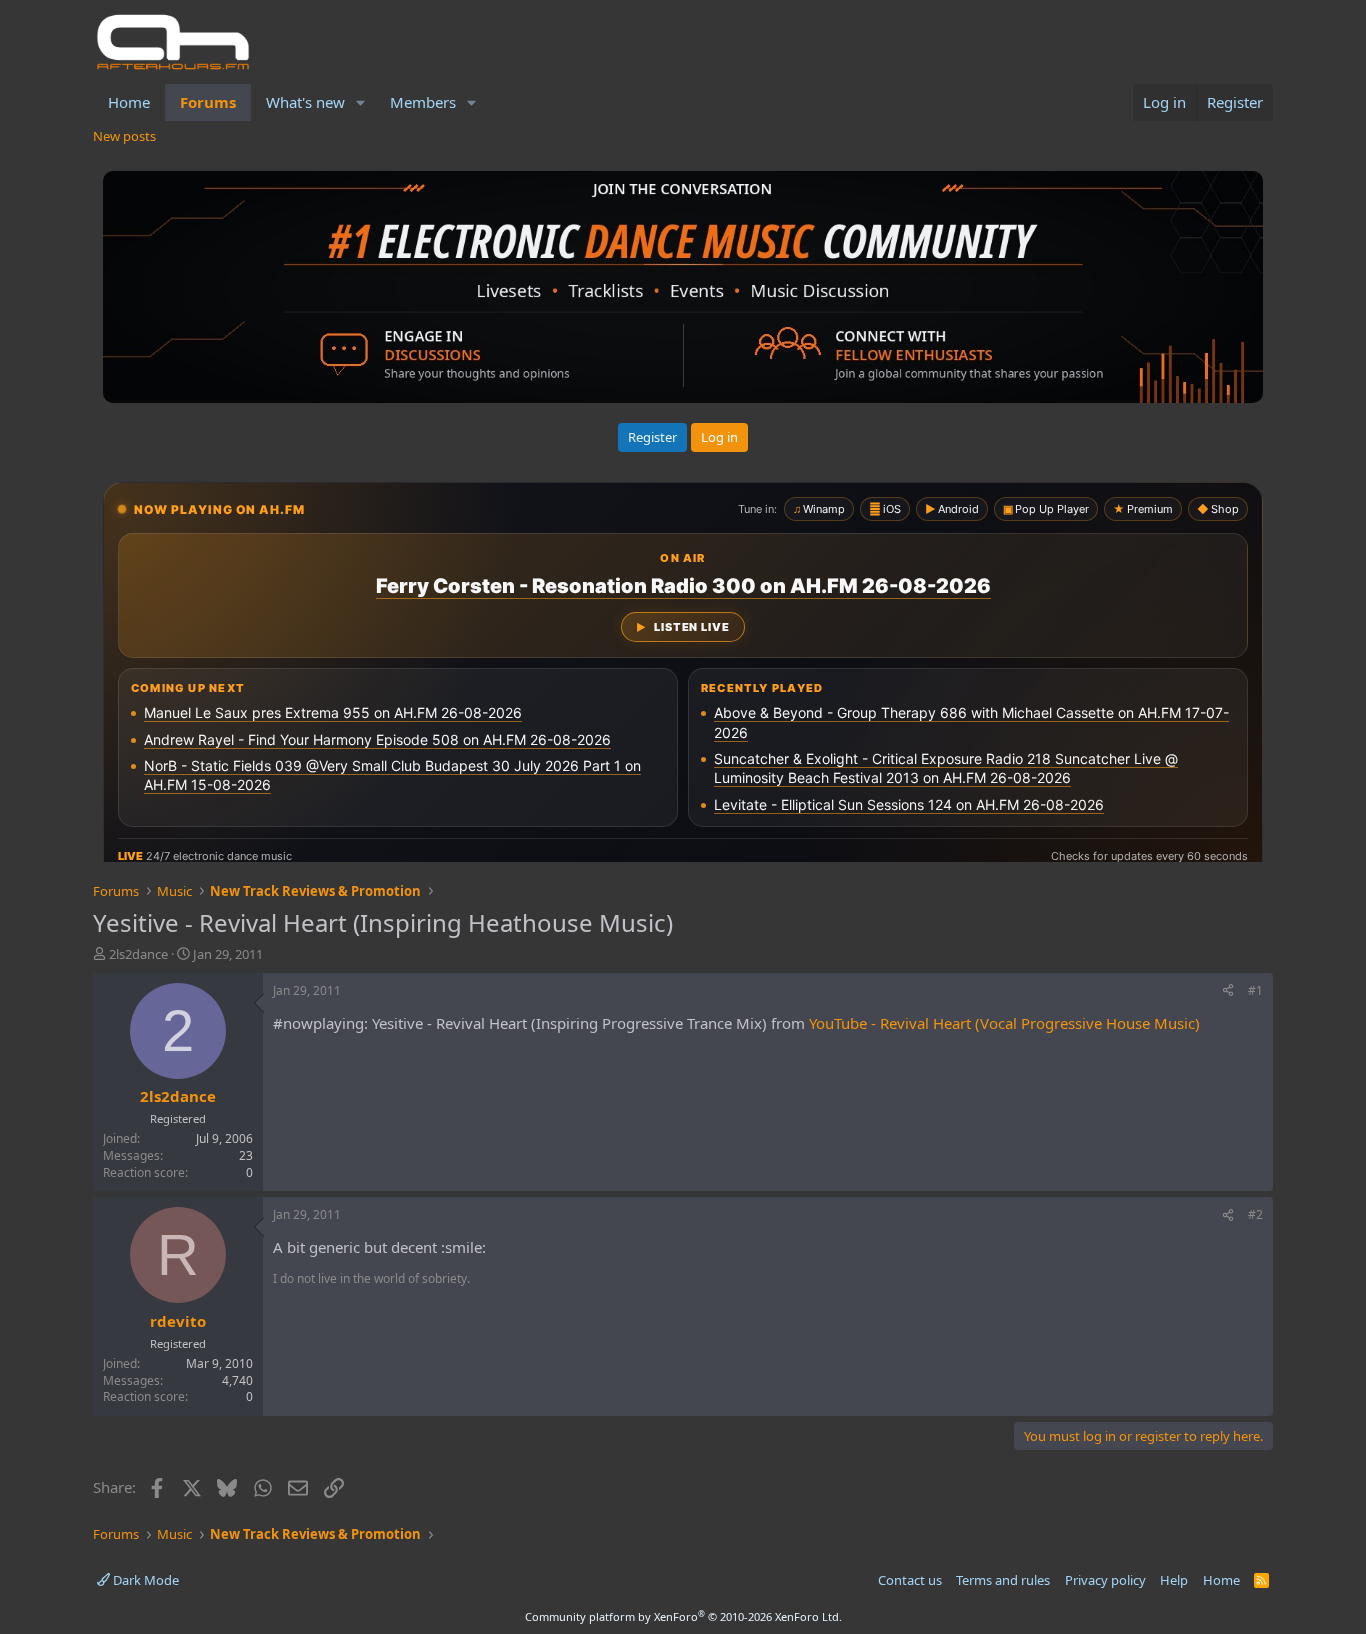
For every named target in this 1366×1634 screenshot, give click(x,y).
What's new (305, 102)
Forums (208, 102)
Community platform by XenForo (683, 1616)
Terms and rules (1003, 1580)
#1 (1255, 990)
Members (423, 102)
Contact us (910, 1580)
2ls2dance (138, 954)
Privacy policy (1105, 1580)
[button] (361, 102)
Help (1174, 1580)
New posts (124, 136)
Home (129, 102)
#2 (1255, 1214)
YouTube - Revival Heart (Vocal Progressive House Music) (1004, 1023)
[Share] (1228, 991)
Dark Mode (144, 1580)
